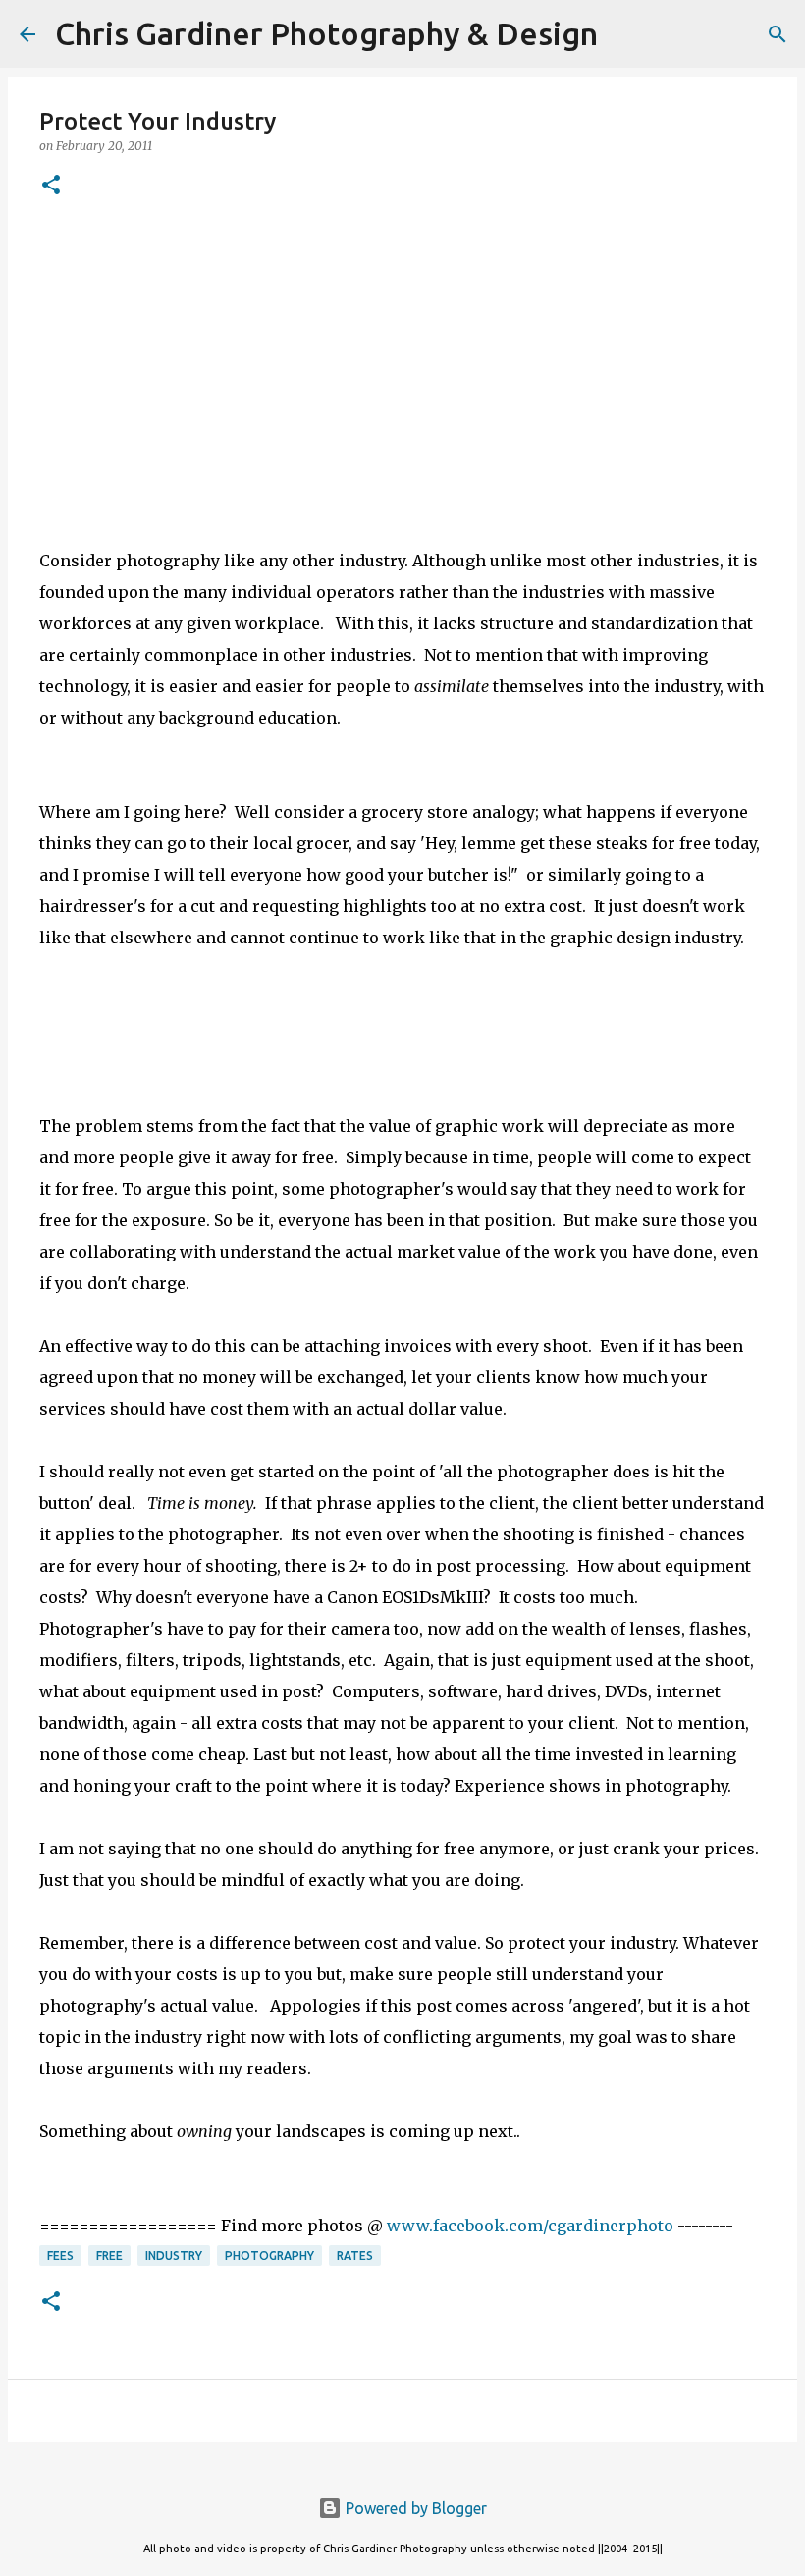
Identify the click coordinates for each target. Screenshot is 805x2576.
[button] (51, 186)
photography (269, 2255)
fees (60, 2255)
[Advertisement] (402, 368)
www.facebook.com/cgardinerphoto (530, 2226)
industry (174, 2255)
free (109, 2255)
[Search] (625, 34)
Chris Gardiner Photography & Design (326, 33)
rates (355, 2255)
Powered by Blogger (414, 2508)
